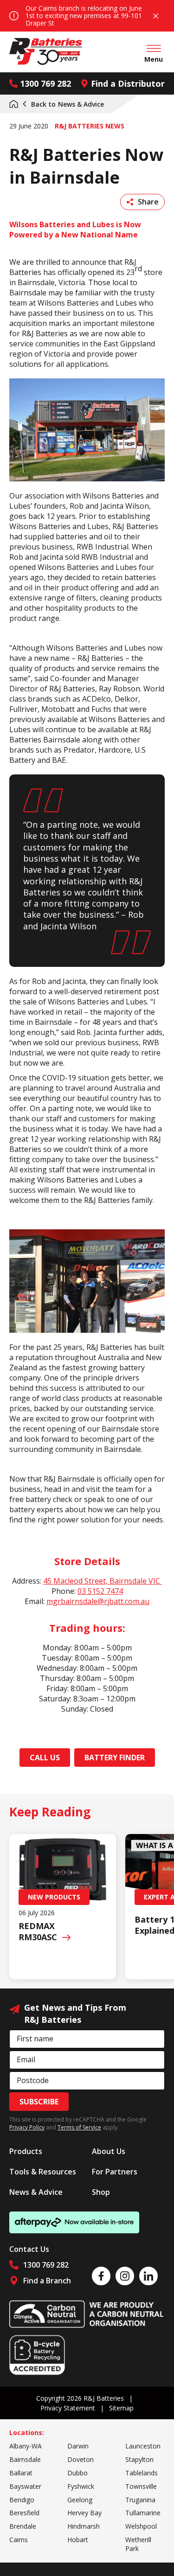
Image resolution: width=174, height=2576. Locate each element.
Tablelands (142, 2473)
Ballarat (21, 2473)
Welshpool (141, 2526)
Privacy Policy (27, 2127)
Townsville (141, 2486)
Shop (101, 2192)
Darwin (78, 2446)
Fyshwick (81, 2486)
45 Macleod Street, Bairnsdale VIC (103, 1581)
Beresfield (24, 2513)
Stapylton (139, 2459)
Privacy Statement (68, 2408)
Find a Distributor (128, 83)
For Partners (115, 2172)
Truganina (140, 2500)
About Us (109, 2151)
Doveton (81, 2459)
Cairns (19, 2540)
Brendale (23, 2526)
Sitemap (121, 2408)
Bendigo (22, 2500)
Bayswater (25, 2486)
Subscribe (39, 2102)
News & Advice (68, 104)
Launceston (143, 2446)
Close (155, 16)
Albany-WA (26, 2446)
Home (14, 104)
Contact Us (29, 2249)
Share (148, 202)
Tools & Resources (43, 2172)
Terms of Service (79, 2127)
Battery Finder (115, 1758)
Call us (45, 1758)
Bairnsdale (25, 2459)
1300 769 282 (45, 83)
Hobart (78, 2540)
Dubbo (77, 2473)
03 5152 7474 (100, 1591)
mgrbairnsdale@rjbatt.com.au (98, 1601)
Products (26, 2151)
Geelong (80, 2500)
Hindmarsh (84, 2526)
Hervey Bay (84, 2513)
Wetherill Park (138, 2544)
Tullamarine (143, 2513)
